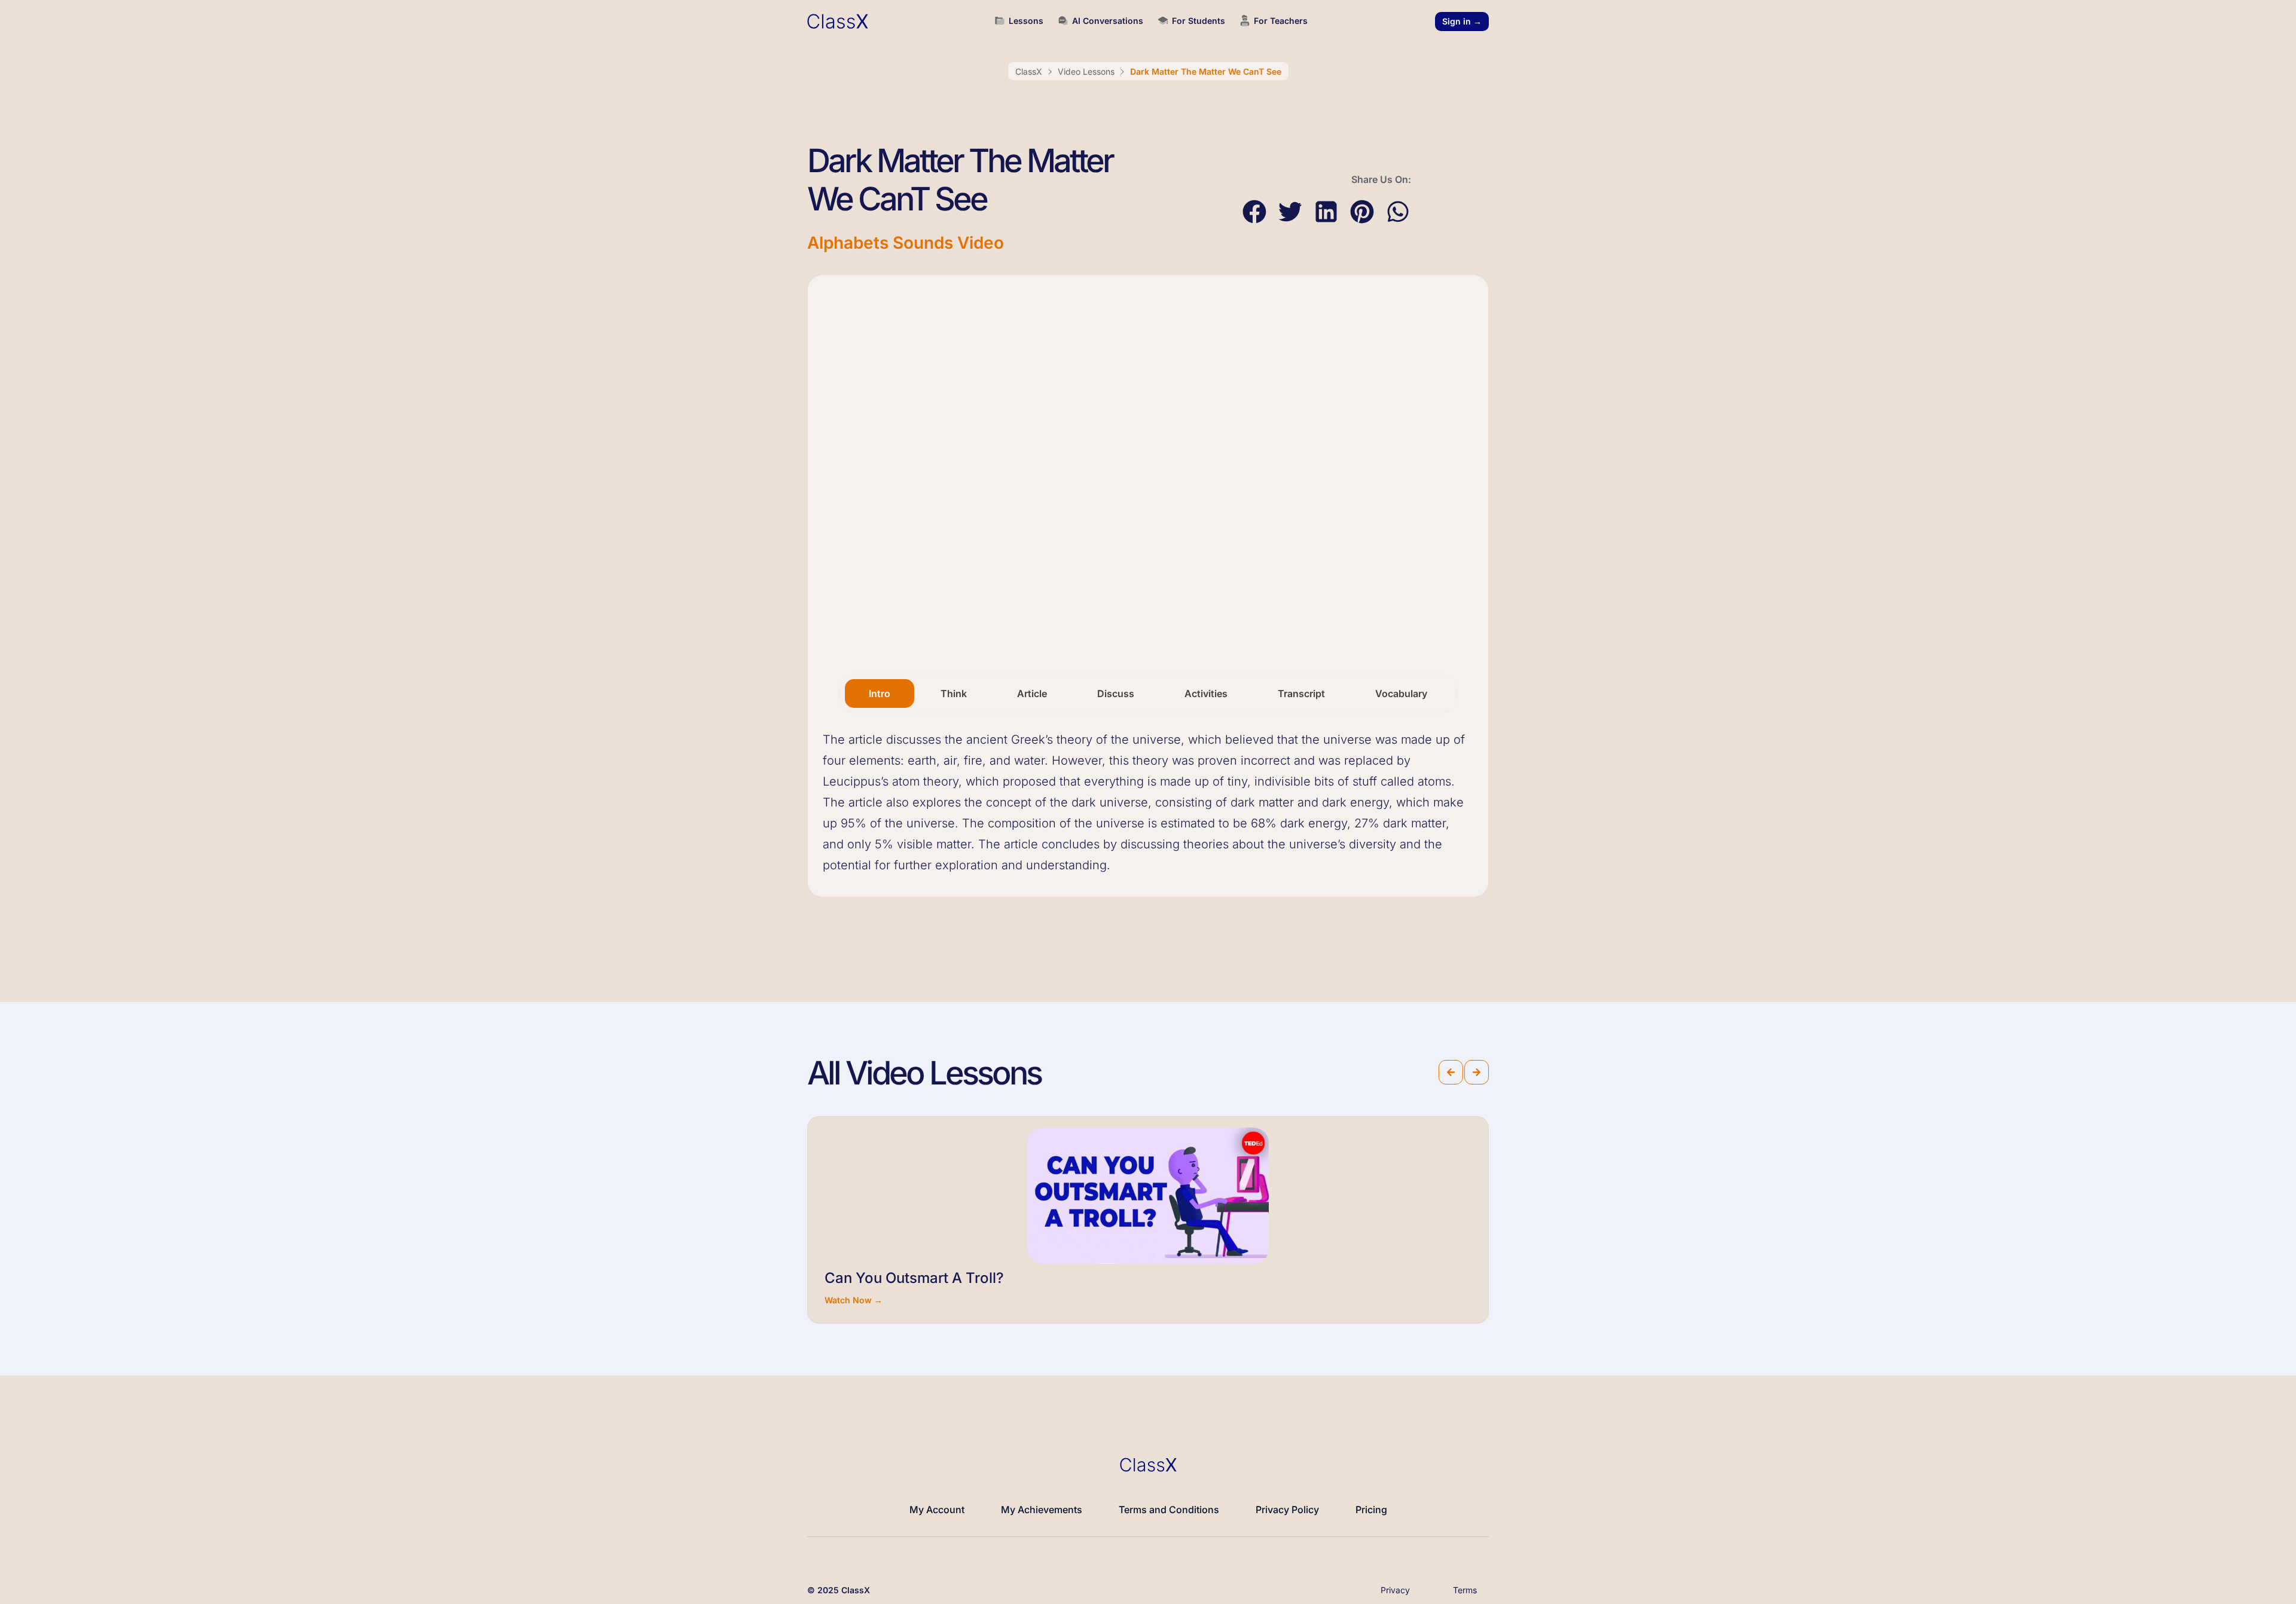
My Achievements (1042, 1510)
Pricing (1371, 1510)
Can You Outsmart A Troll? (914, 1278)
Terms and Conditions (1169, 1510)
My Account (937, 1510)
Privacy (1395, 1590)
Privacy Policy (1287, 1510)
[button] (1254, 212)
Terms (1465, 1590)
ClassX (1029, 71)
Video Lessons (1086, 71)
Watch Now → (854, 1300)
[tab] (880, 693)
